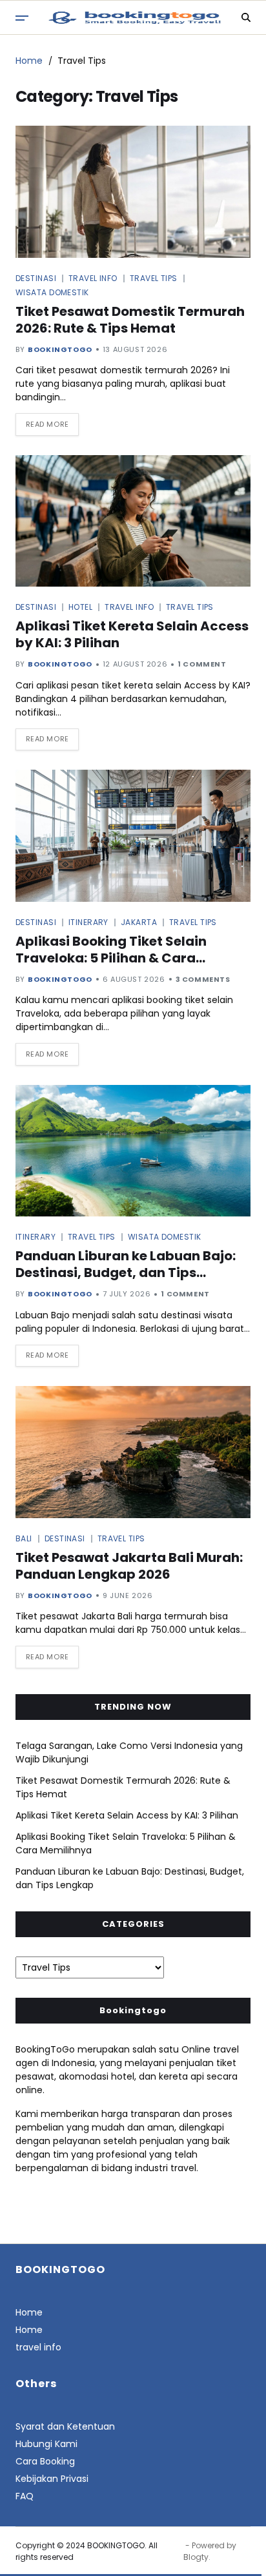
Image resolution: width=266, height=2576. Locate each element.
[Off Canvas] (22, 18)
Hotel (80, 607)
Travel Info (93, 278)
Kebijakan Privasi (52, 2479)
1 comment (202, 664)
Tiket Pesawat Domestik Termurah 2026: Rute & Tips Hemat (130, 320)
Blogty (196, 2557)
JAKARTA (139, 922)
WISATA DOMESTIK (52, 292)
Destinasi (36, 278)
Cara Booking (45, 2461)
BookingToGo (60, 349)
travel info (38, 2347)
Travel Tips (154, 278)
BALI (24, 1538)
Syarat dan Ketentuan (65, 2426)
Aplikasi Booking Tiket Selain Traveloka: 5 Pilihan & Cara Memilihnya (111, 958)
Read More (47, 424)
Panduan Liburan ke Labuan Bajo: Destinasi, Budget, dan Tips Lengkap (126, 1273)
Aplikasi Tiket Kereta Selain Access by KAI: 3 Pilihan (132, 634)
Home (29, 2312)
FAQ (25, 2496)
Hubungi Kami (46, 2444)
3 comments (203, 979)
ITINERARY (88, 922)
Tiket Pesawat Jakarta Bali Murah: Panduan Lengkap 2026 (129, 1566)
